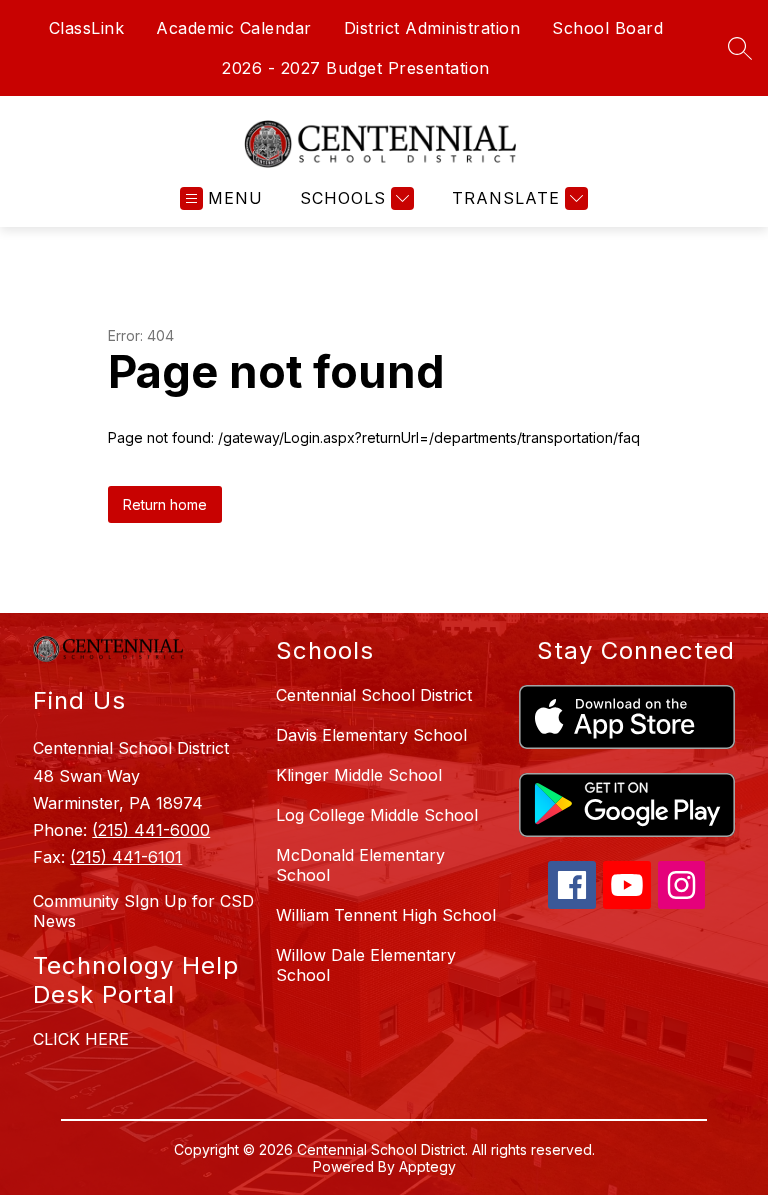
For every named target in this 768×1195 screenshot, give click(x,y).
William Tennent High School (386, 915)
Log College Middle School (377, 815)
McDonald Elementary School (360, 865)
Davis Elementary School (371, 735)
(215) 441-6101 (126, 857)
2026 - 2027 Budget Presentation (356, 68)
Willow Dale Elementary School (366, 965)
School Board (607, 28)
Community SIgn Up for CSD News (143, 911)
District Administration (432, 28)
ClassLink (87, 28)
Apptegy (427, 1166)
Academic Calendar (234, 28)
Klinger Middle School (359, 775)
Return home (165, 504)
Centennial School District (374, 695)
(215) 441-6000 (151, 830)
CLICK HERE (81, 1039)
